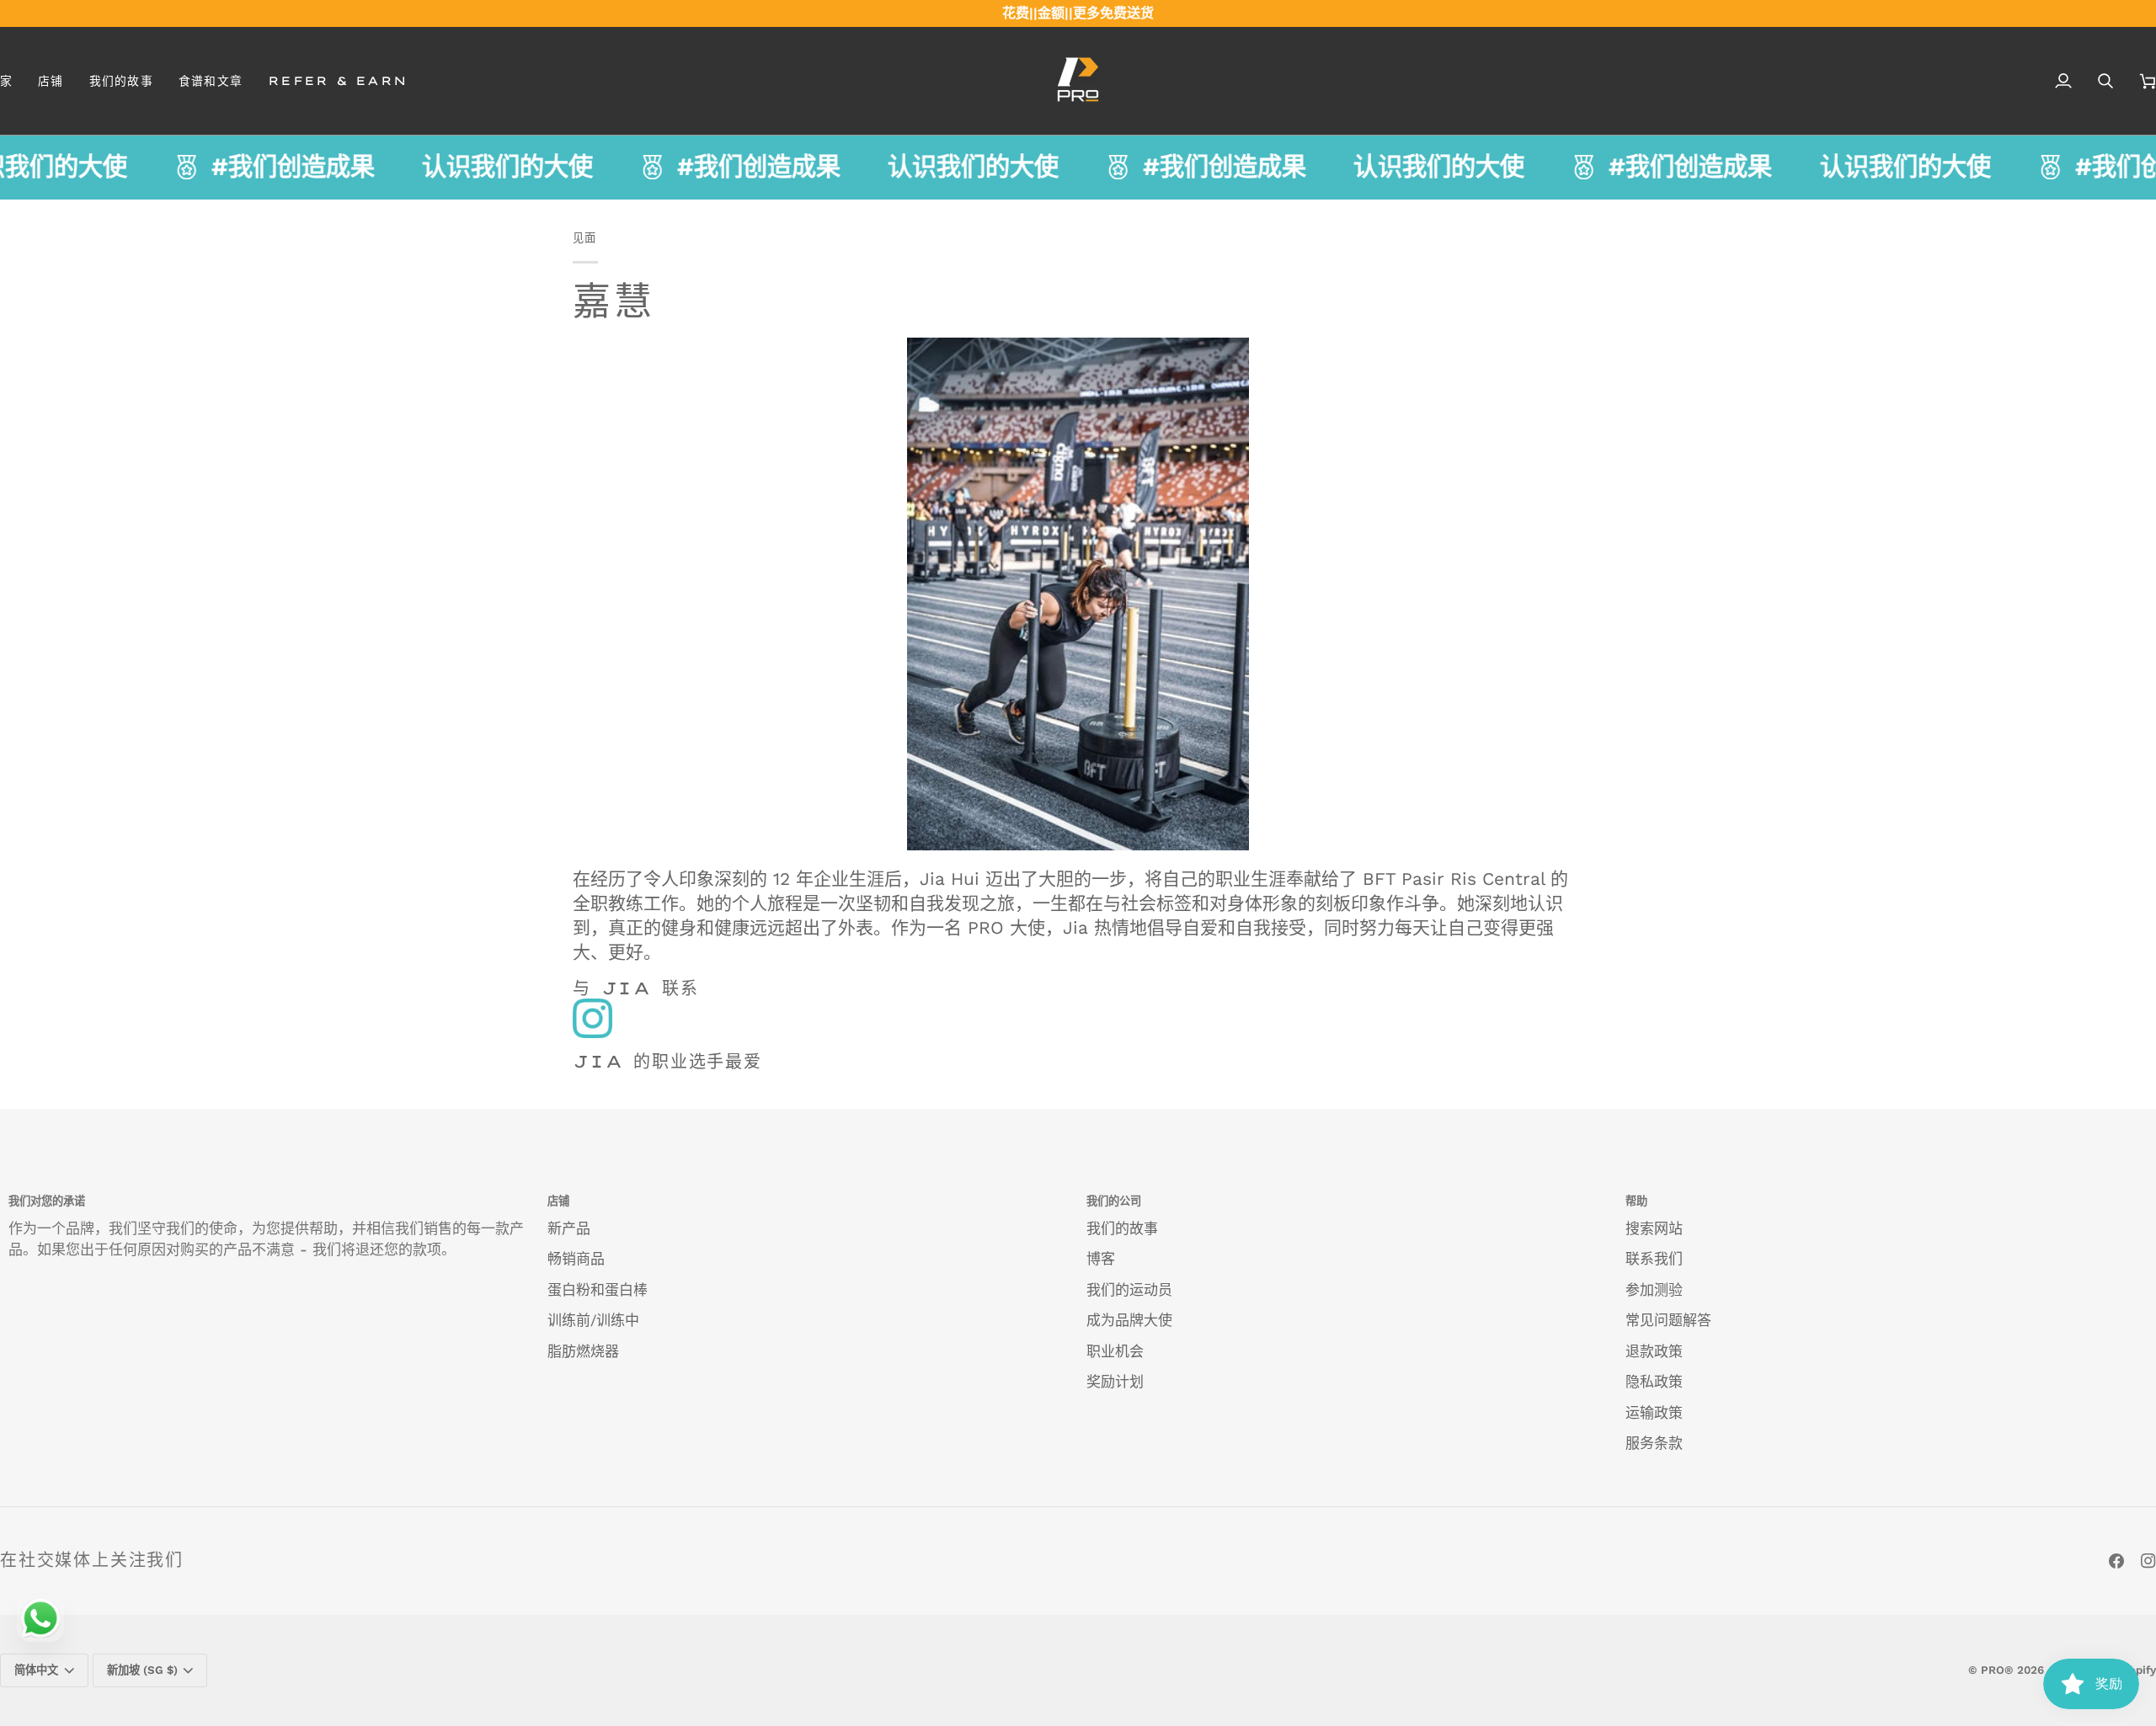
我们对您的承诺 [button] (47, 1201)
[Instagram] (2148, 1561)
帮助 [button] (1636, 1201)
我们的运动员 (1129, 1290)
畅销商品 (576, 1259)
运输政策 (1654, 1413)
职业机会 (1115, 1351)
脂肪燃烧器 (583, 1351)
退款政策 (1654, 1351)
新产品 (569, 1228)
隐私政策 (1654, 1382)
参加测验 (1654, 1290)
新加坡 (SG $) (142, 1670)
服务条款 (1654, 1443)
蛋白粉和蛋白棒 (598, 1290)
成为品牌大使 (1129, 1320)
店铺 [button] (558, 1201)
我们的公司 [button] (1114, 1201)
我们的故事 (1122, 1228)
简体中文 (36, 1670)
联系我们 (1654, 1259)
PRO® (1997, 1670)
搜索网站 (1654, 1228)
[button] (51, 81)
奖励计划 (1115, 1382)
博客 (1101, 1259)
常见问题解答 (1668, 1320)
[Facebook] (2116, 1561)
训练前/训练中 (593, 1320)
